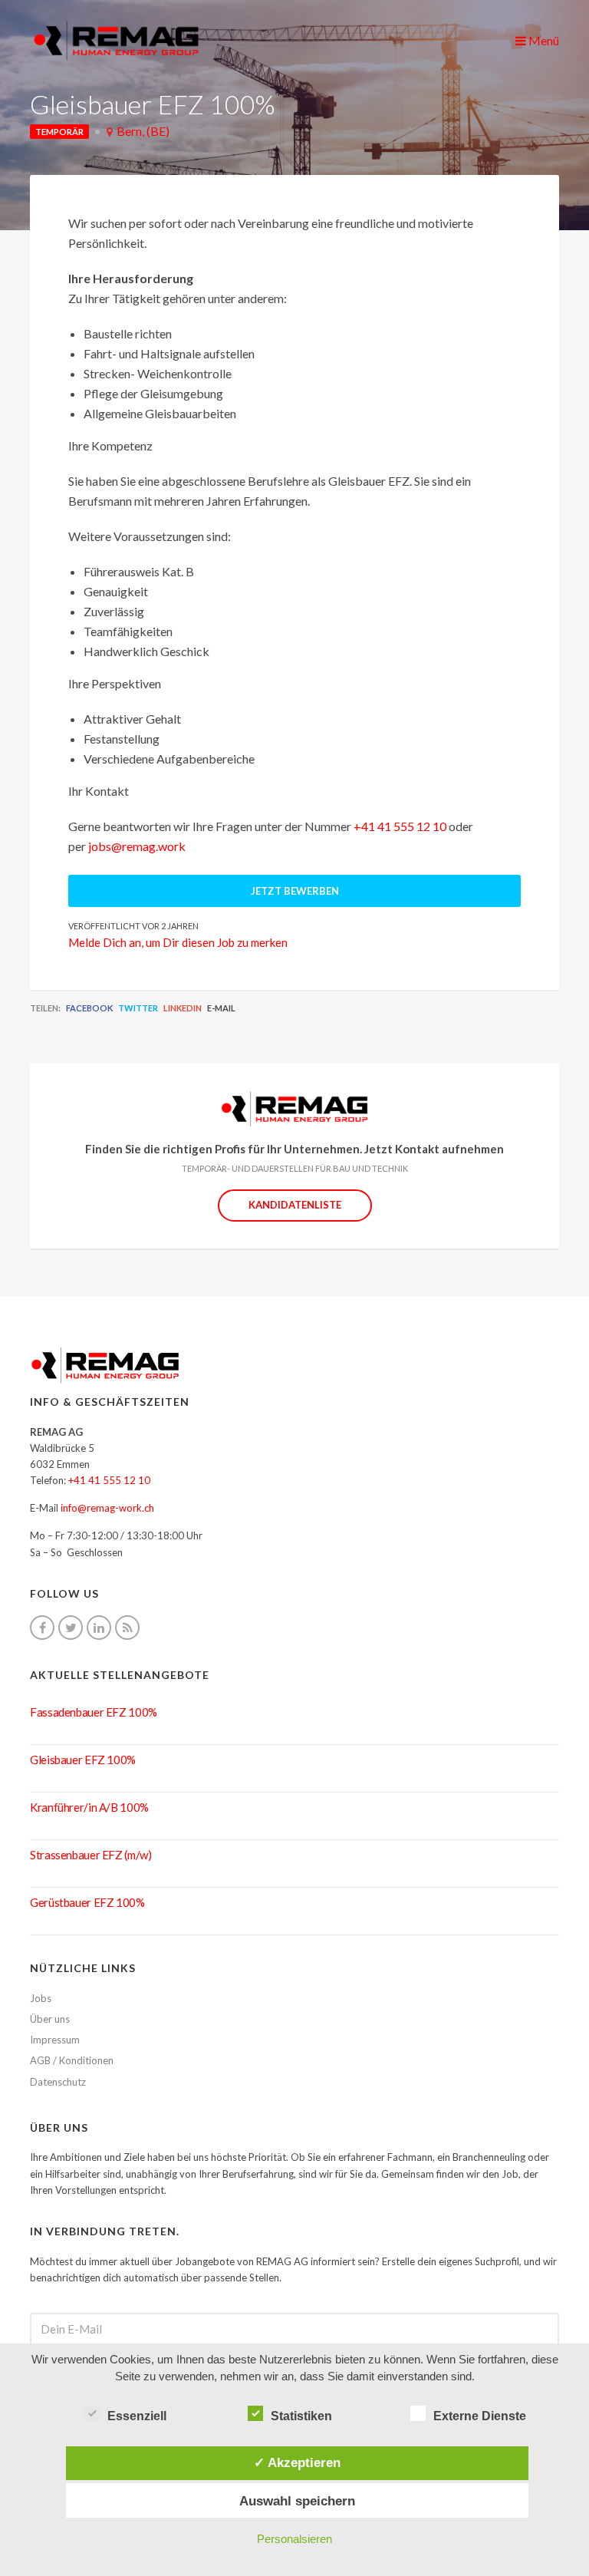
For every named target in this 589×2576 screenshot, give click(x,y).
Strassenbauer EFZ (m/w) (90, 1855)
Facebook (89, 1008)
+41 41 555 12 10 (400, 826)
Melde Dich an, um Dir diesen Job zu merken (178, 942)
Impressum (55, 2040)
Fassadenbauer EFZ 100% (94, 1712)
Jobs (41, 1998)
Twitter (138, 1008)
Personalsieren (294, 2539)
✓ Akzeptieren (297, 2462)
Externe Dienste (480, 2416)
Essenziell (137, 2416)
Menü (543, 40)
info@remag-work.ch (107, 1508)
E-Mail (221, 1008)
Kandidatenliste (295, 1205)
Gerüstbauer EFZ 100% (87, 1902)
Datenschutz (58, 2082)
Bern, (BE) (143, 131)
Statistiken (301, 2416)
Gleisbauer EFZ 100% (83, 1760)
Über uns (50, 2019)
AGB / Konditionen (72, 2060)
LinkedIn (183, 1008)
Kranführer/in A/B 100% (89, 1807)
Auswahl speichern (297, 2501)
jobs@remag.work (137, 846)
